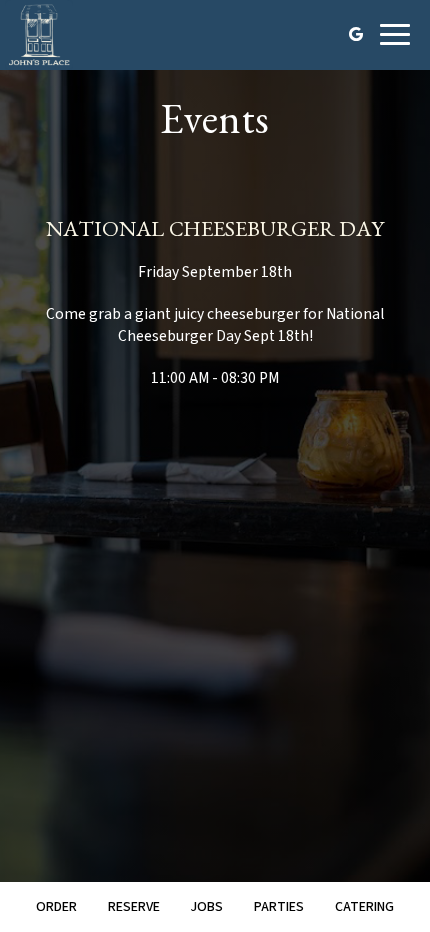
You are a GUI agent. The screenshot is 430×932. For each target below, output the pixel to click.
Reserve (134, 907)
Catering (364, 907)
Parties (279, 907)
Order (56, 907)
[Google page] (356, 34)
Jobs (206, 907)
